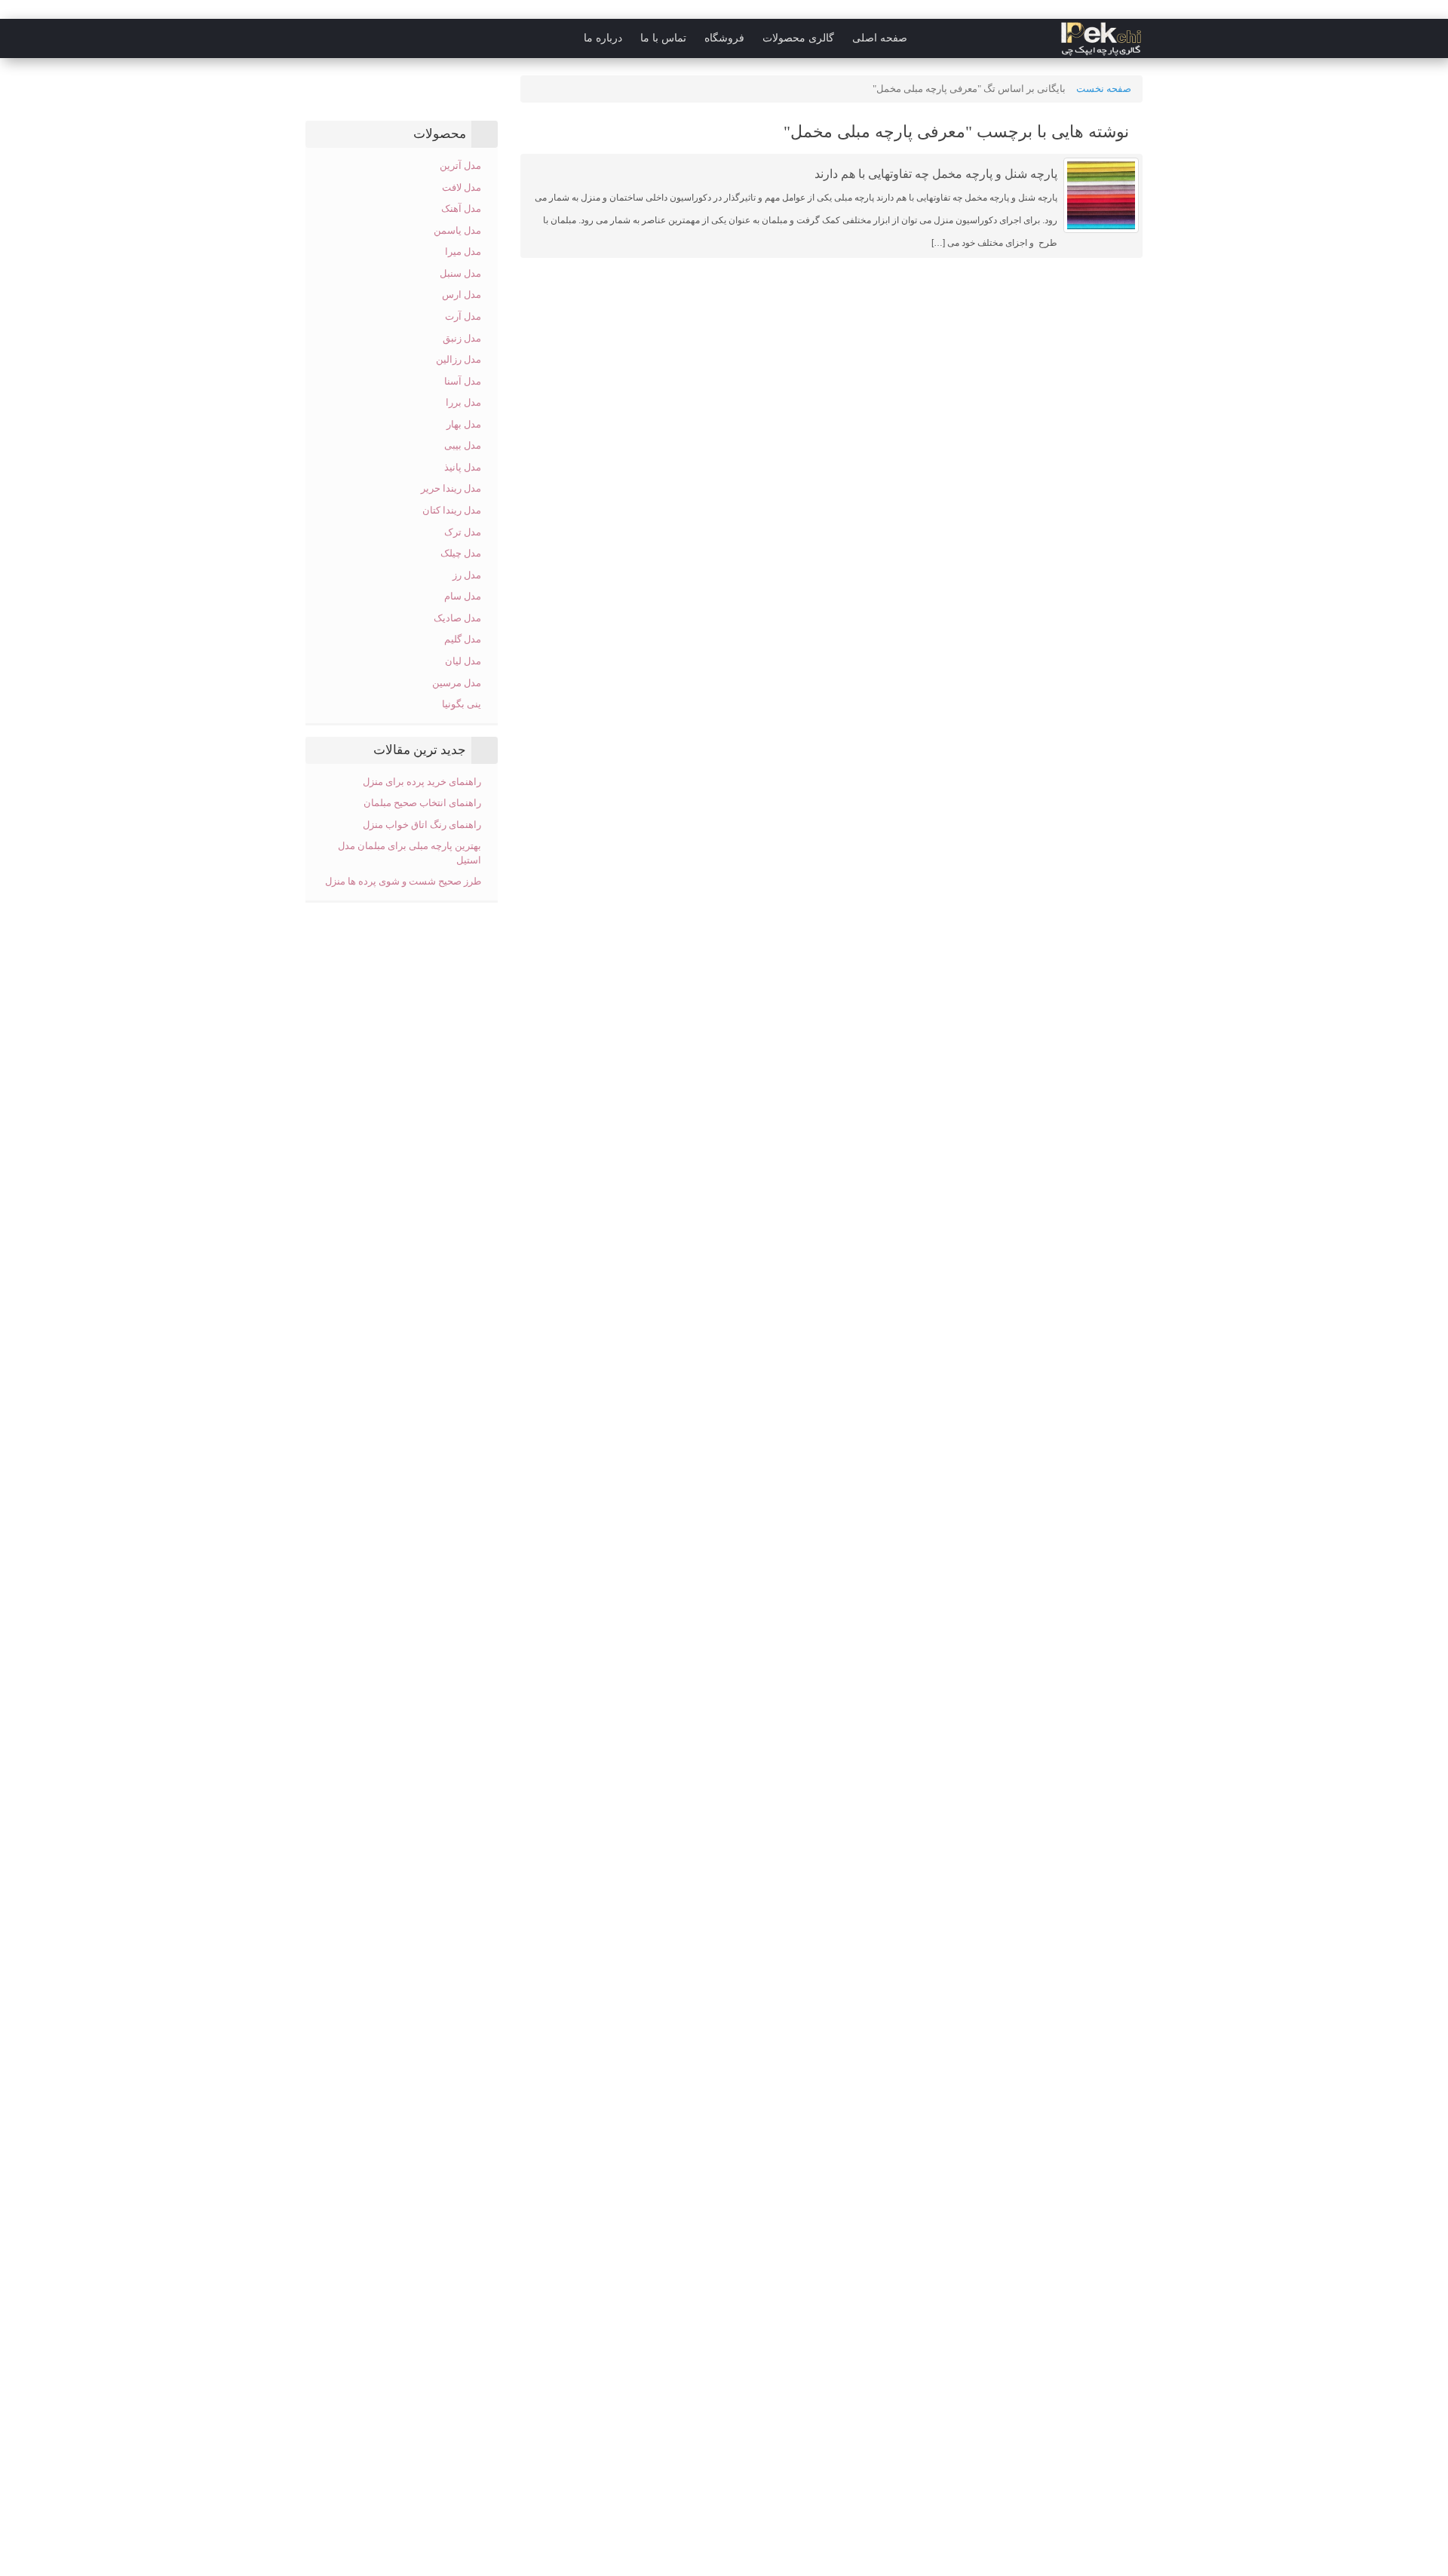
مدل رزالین (459, 359)
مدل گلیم (463, 639)
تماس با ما (663, 38)
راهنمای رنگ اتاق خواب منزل (421, 825)
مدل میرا (463, 251)
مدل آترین (460, 166)
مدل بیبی (463, 445)
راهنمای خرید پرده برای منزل (422, 782)
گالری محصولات (798, 38)
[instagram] (282, 38)
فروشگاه (724, 38)
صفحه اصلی (880, 38)
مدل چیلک (461, 553)
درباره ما (603, 38)
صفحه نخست (1104, 89)
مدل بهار (464, 424)
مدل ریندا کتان (452, 510)
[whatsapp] (252, 38)
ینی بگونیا (462, 704)
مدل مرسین (457, 683)
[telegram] (312, 38)
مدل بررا (463, 402)
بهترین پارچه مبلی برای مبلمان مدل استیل (410, 853)
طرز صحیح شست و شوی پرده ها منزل (403, 881)
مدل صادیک (457, 618)
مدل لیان (463, 661)
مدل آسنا (463, 381)
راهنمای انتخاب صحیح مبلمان (422, 803)
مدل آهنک (461, 209)
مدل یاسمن (457, 230)
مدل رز (467, 575)
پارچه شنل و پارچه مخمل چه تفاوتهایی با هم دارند (936, 174)
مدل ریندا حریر (451, 488)
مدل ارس (462, 294)
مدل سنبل (460, 273)
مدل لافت (462, 187)
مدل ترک (463, 532)
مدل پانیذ (463, 467)
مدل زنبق (462, 338)
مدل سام (463, 596)
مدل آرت (463, 316)
